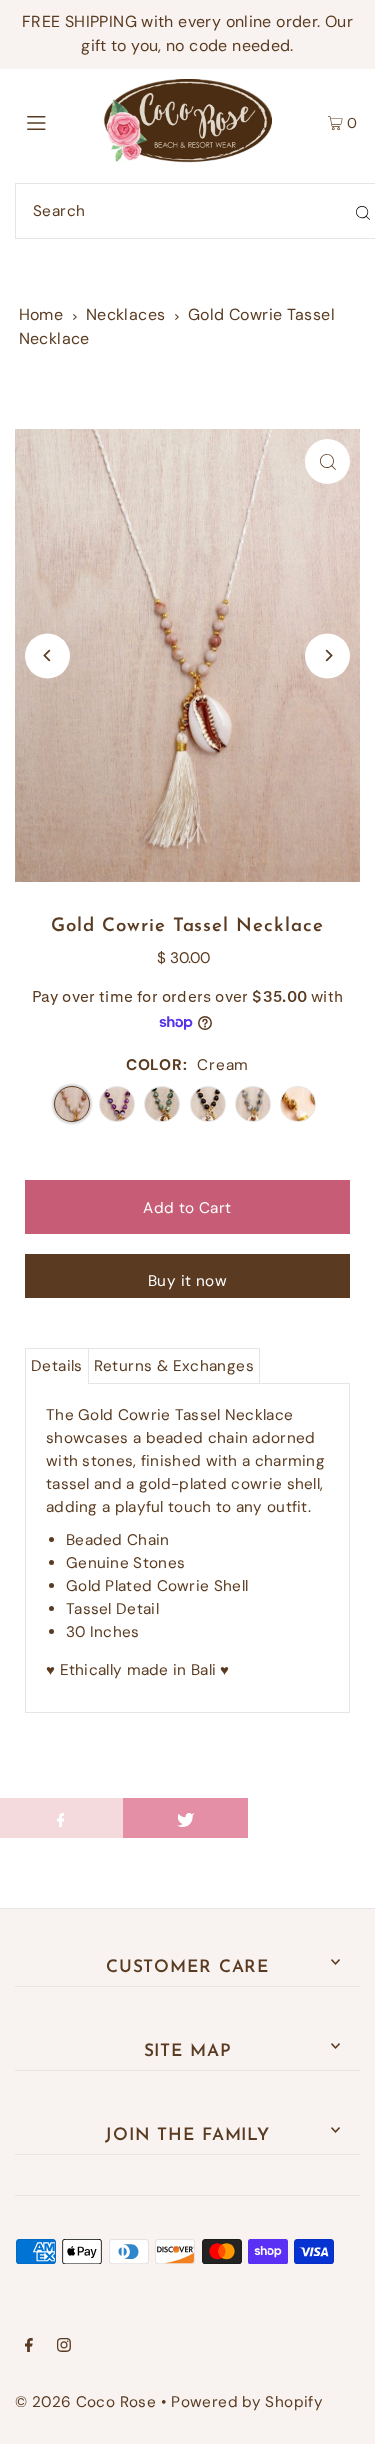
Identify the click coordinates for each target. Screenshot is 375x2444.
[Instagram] (64, 2347)
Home (41, 314)
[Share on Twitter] (185, 1818)
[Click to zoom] (327, 461)
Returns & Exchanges (174, 1366)
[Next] (327, 655)
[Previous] (47, 655)
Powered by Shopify (247, 2402)
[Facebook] (29, 2347)
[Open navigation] (59, 121)
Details (57, 1366)
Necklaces (125, 314)
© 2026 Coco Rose (85, 2402)
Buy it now (187, 1281)
